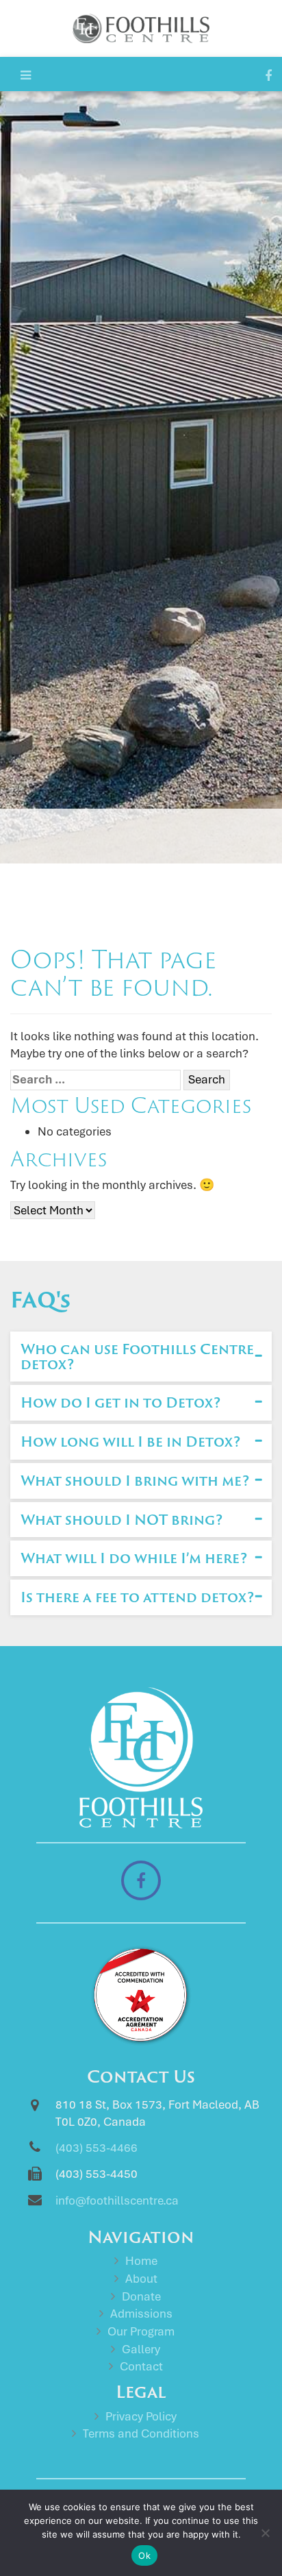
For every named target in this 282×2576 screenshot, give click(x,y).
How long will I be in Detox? (130, 1441)
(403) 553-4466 (97, 2148)
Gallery (141, 2349)
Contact (141, 2366)
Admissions (141, 2314)
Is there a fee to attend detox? (137, 1597)
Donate (141, 2296)
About (141, 2279)
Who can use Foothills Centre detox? (137, 1356)
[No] (265, 2533)
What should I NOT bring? (121, 1519)
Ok (144, 2555)
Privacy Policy (141, 2416)
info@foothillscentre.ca (117, 2200)
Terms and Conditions (141, 2433)
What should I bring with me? (135, 1480)
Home (141, 2261)
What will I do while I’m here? (134, 1558)
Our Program (141, 2331)
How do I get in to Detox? (120, 1402)
